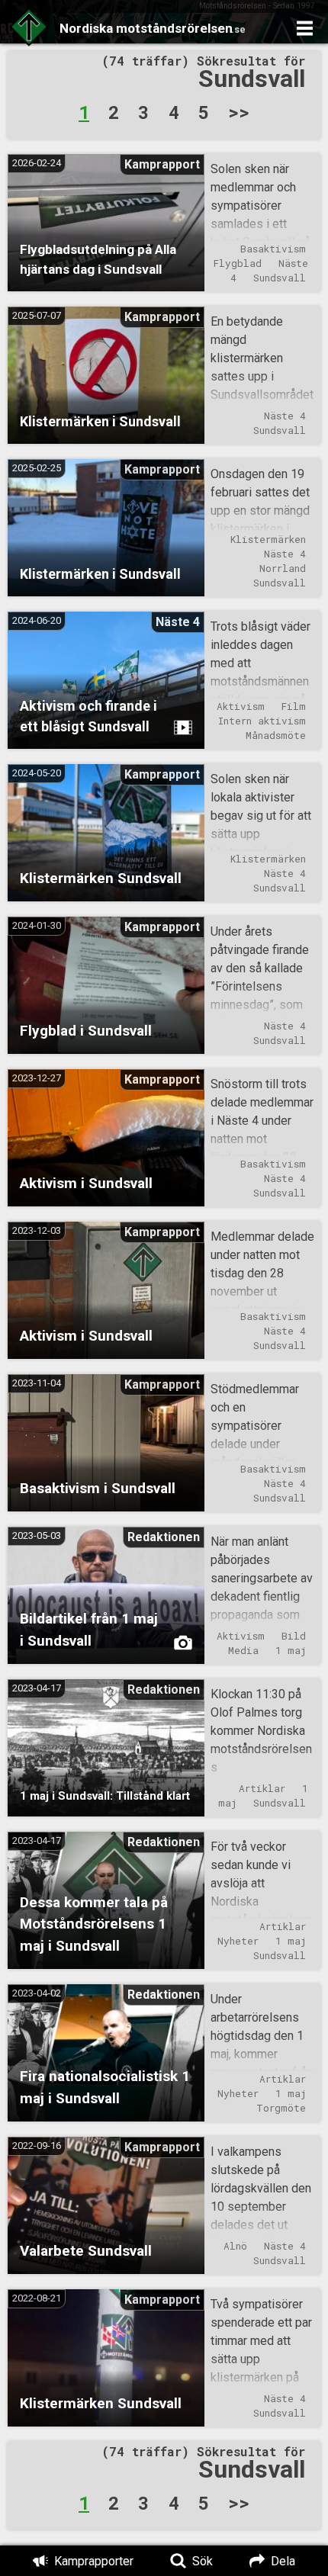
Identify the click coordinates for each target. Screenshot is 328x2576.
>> (239, 112)
